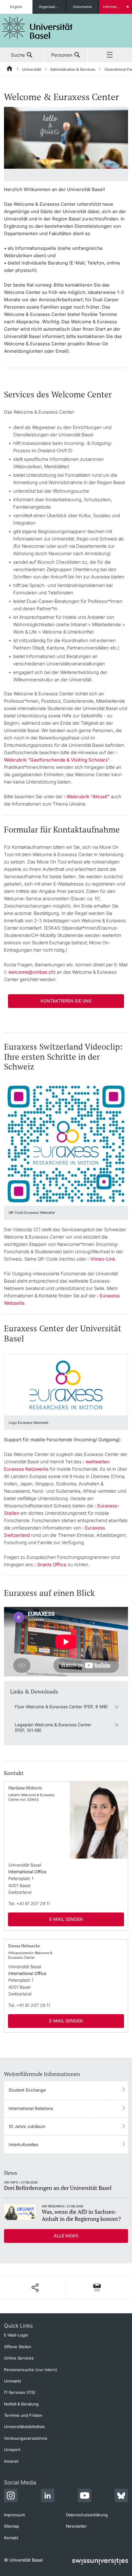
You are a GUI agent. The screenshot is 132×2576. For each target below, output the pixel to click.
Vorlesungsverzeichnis (26, 2438)
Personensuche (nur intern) (31, 2370)
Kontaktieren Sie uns (66, 1001)
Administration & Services (73, 69)
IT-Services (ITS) (20, 2392)
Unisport (12, 2450)
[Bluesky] (121, 2496)
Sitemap (12, 2526)
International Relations (31, 2108)
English (16, 7)
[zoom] (66, 137)
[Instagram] (11, 2496)
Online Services (19, 2358)
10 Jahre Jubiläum (27, 2126)
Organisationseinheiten (52, 7)
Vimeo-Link (103, 1259)
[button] (35, 2288)
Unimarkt (12, 2381)
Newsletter (76, 2526)
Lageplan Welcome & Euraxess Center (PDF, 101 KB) (53, 1727)
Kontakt (11, 2538)
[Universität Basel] (37, 28)
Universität (32, 69)
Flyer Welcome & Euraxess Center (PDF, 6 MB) (61, 1707)
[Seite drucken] (97, 2287)
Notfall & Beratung (21, 2404)
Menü (110, 55)
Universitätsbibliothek (24, 2427)
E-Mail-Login (16, 2335)
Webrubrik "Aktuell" (88, 797)
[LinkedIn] (48, 2496)
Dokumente (82, 7)
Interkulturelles (23, 2144)
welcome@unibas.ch (31, 972)
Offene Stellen (18, 2347)
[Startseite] (10, 70)
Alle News (66, 2236)
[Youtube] (84, 2496)
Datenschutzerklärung (87, 2515)
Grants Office (52, 1564)
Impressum (14, 2515)
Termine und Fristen (23, 2415)
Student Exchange (27, 2090)
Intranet (11, 2461)
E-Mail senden (66, 1919)
